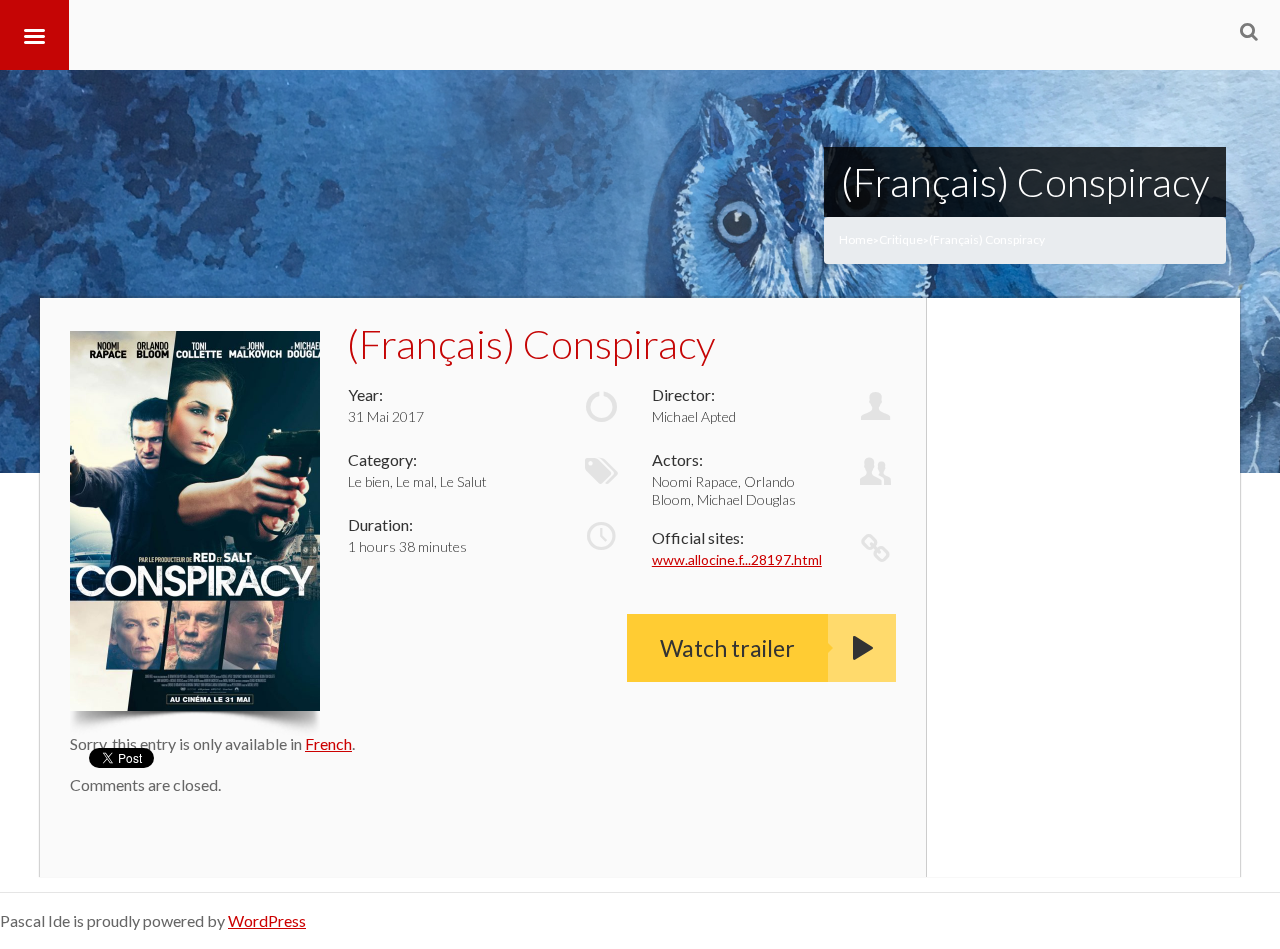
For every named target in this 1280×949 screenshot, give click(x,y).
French (328, 743)
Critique (901, 239)
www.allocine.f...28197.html (737, 559)
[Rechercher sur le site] (1249, 31)
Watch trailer (727, 648)
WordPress (267, 920)
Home (856, 239)
